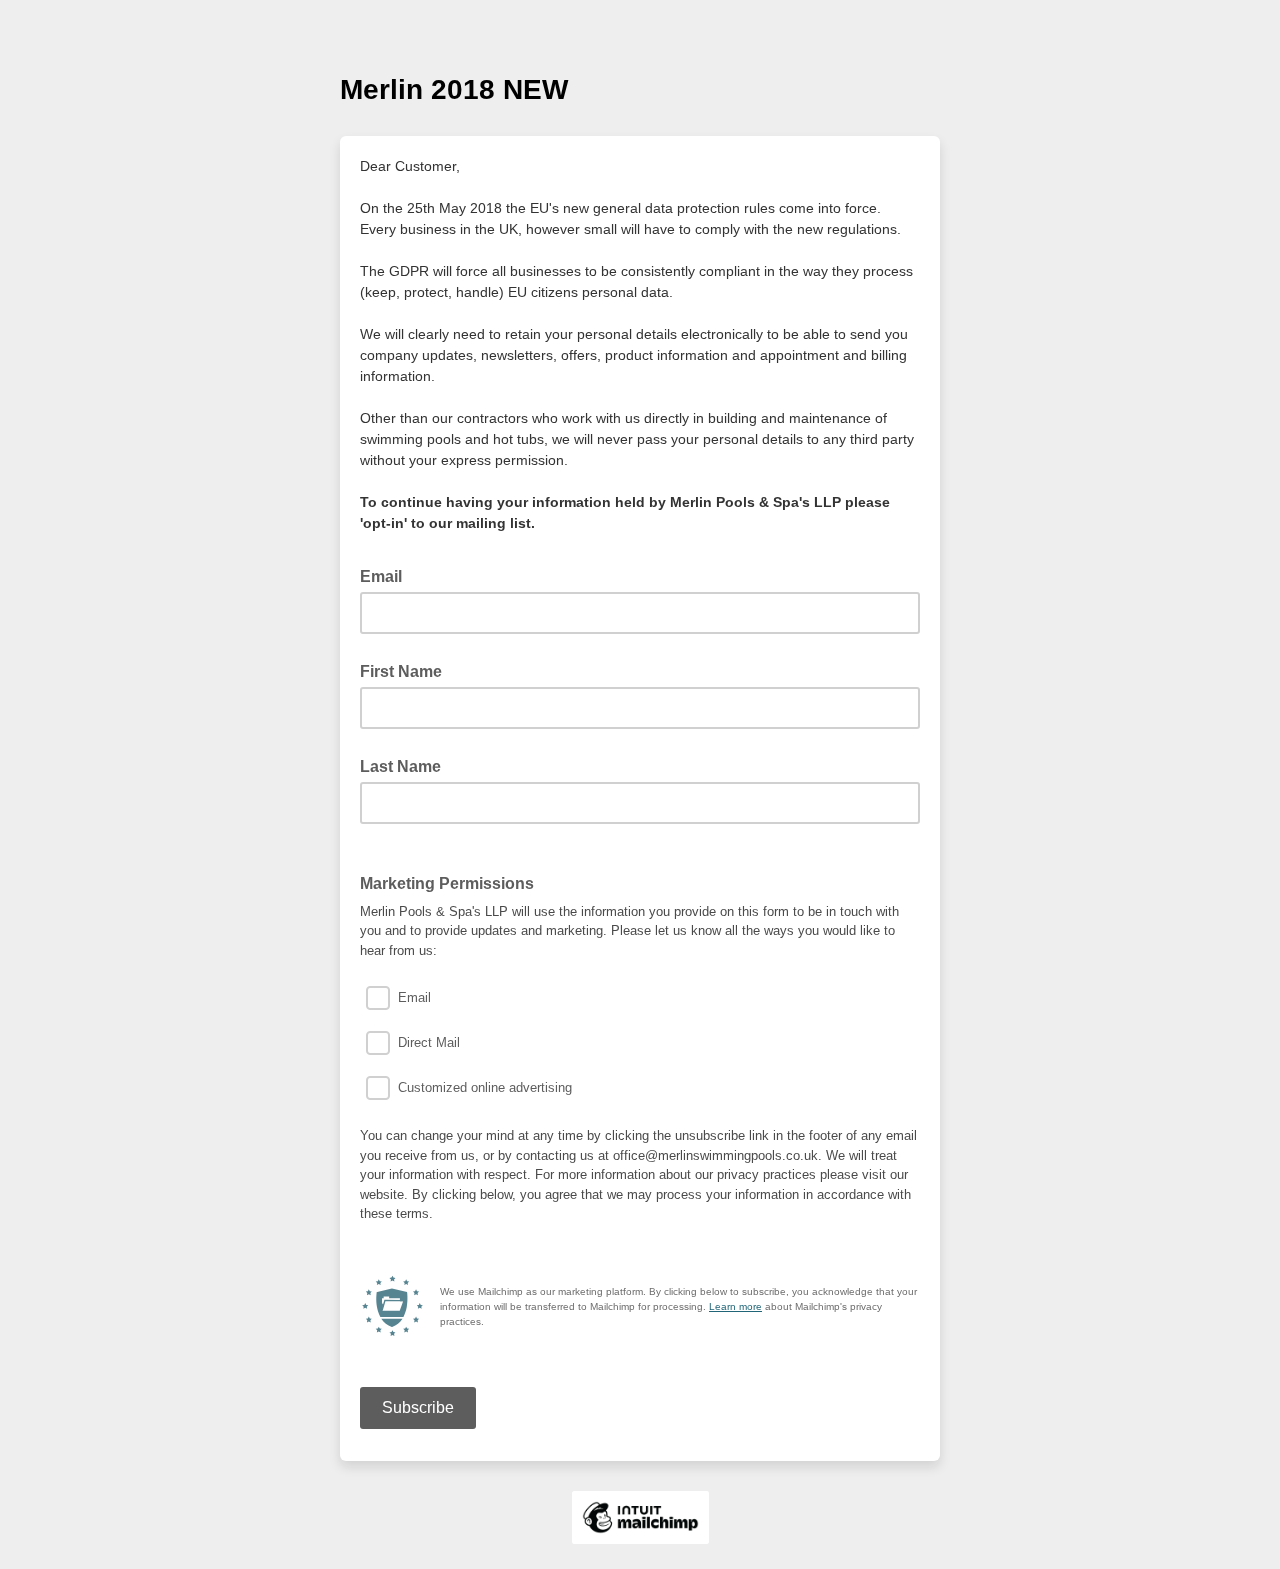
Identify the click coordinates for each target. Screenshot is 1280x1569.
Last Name (400, 766)
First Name (401, 671)
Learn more (735, 1306)
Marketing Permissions (447, 883)
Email (387, 575)
